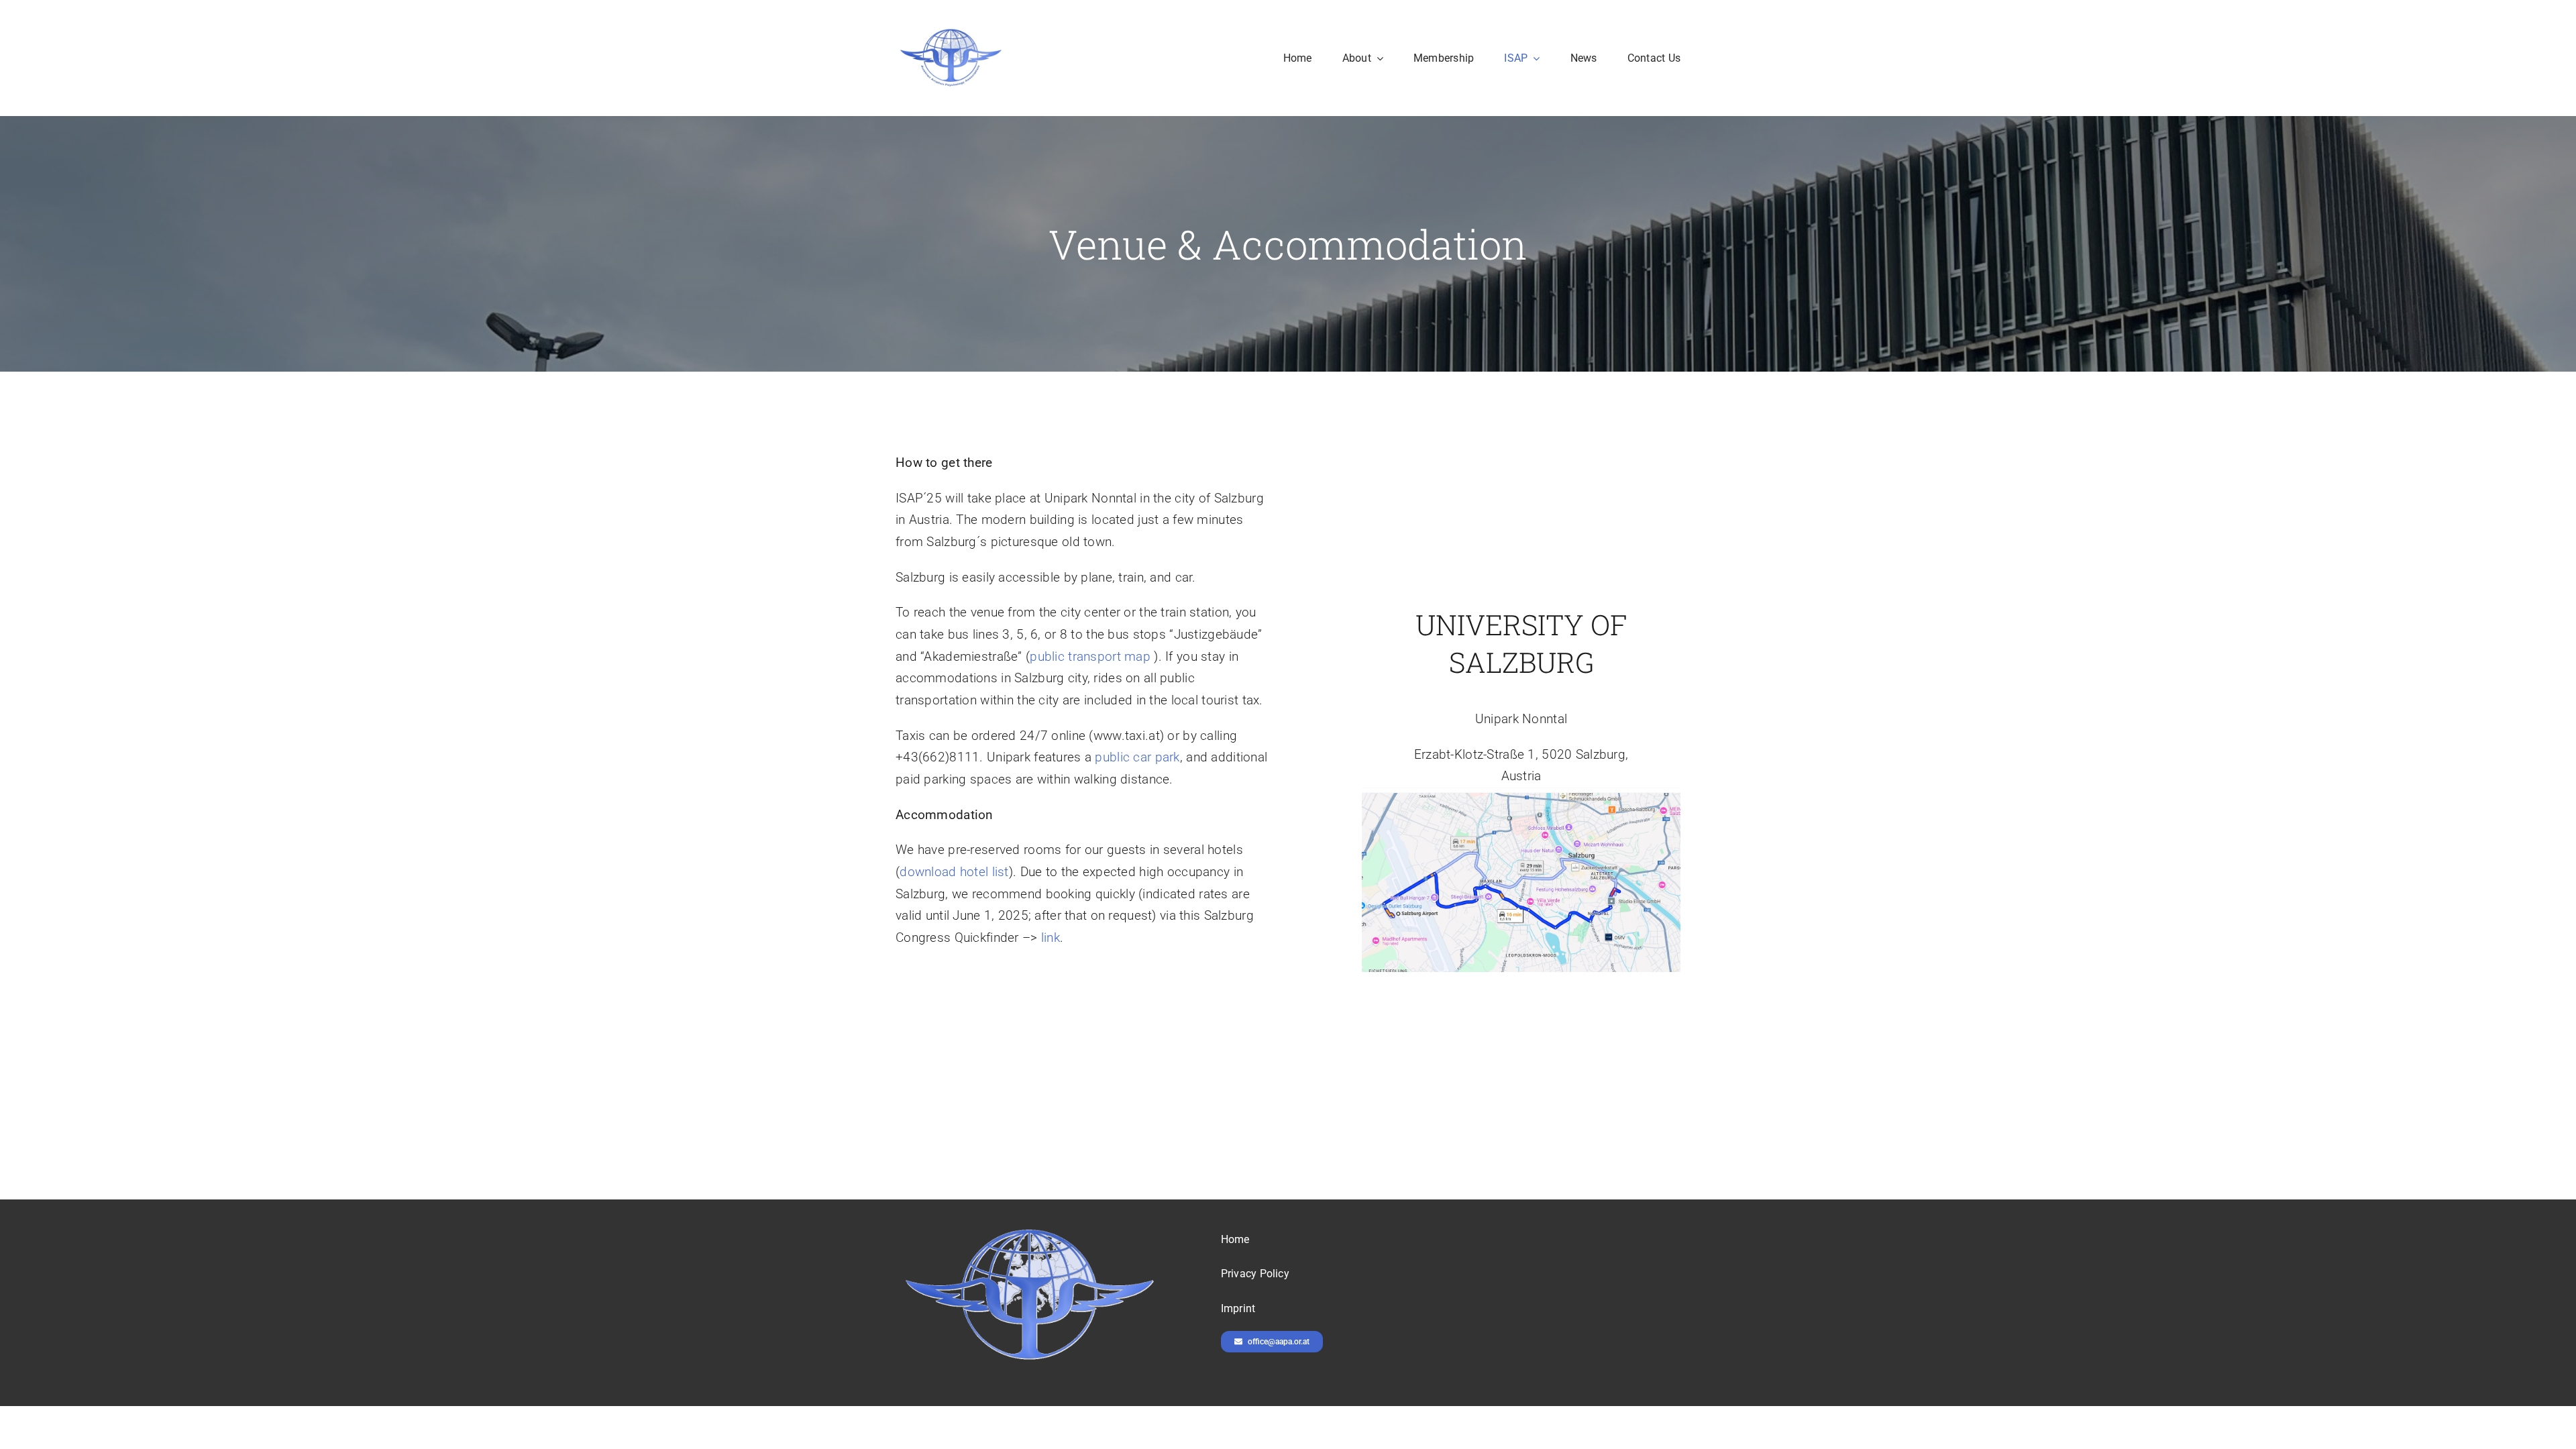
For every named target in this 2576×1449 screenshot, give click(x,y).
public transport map (1090, 656)
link (1051, 937)
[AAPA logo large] (951, 31)
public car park (1137, 757)
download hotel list (954, 872)
